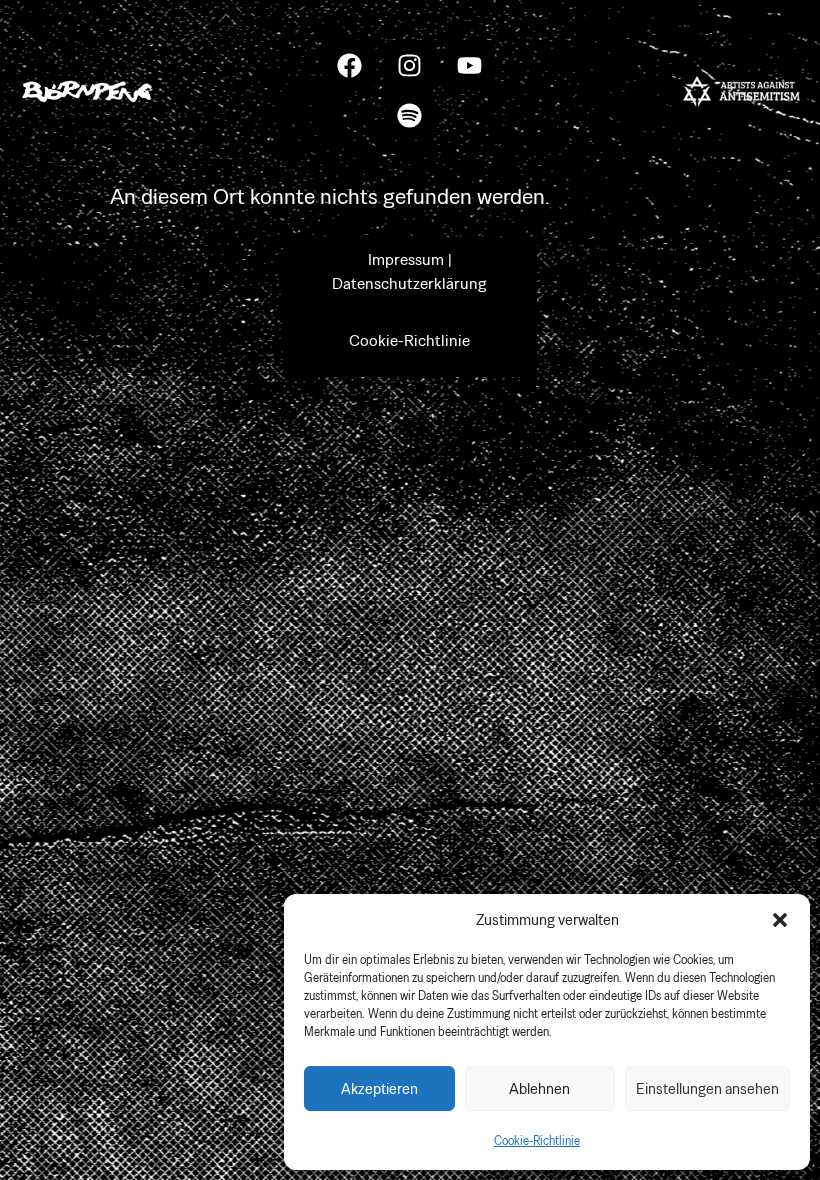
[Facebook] (350, 65)
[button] (780, 920)
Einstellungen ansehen (707, 1088)
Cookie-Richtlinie (537, 1141)
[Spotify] (410, 115)
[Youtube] (470, 65)
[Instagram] (410, 65)
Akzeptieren (379, 1088)
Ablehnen (539, 1088)
